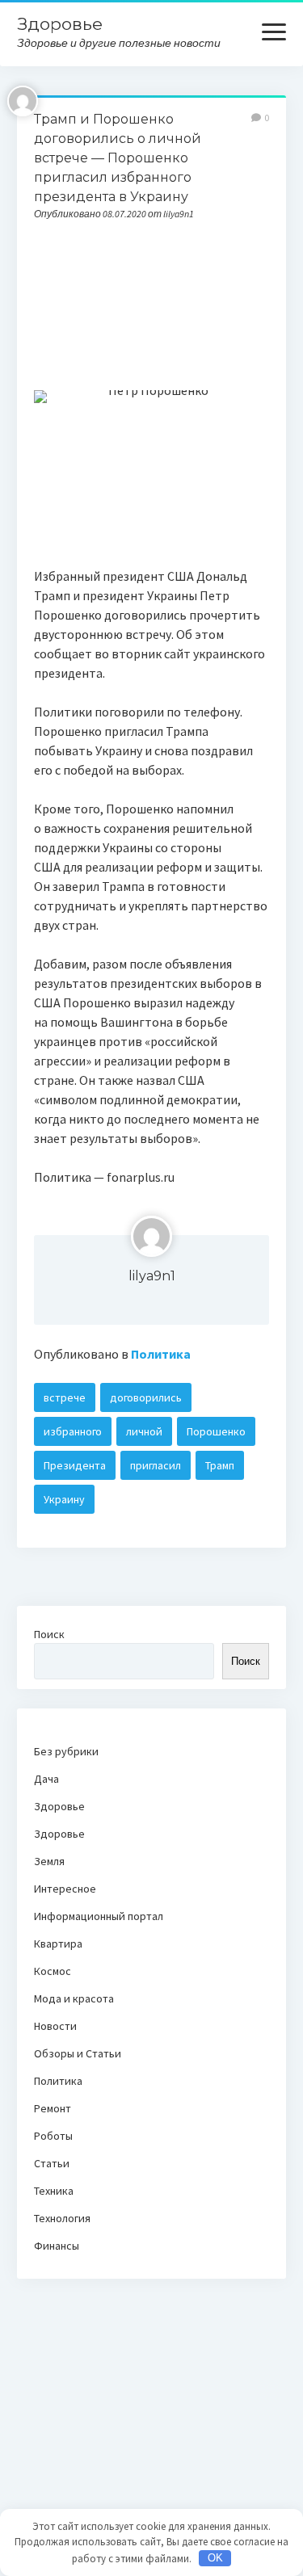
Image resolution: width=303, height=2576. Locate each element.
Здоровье (60, 24)
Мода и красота (74, 1998)
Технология (62, 2218)
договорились (146, 1397)
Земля (49, 1861)
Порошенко (216, 1431)
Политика (161, 1354)
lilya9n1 (152, 1276)
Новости (55, 2026)
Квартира (58, 1944)
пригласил (156, 1465)
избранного (73, 1431)
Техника (54, 2191)
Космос (53, 1971)
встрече (65, 1397)
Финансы (57, 2246)
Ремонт (53, 2108)
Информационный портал (99, 1916)
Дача (46, 1779)
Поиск (49, 1634)
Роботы (53, 2136)
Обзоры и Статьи (78, 2053)
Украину (64, 1499)
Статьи (52, 2163)
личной (144, 1431)
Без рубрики (66, 1751)
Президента (75, 1465)
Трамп (220, 1465)
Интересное (65, 1889)
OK (215, 2558)
